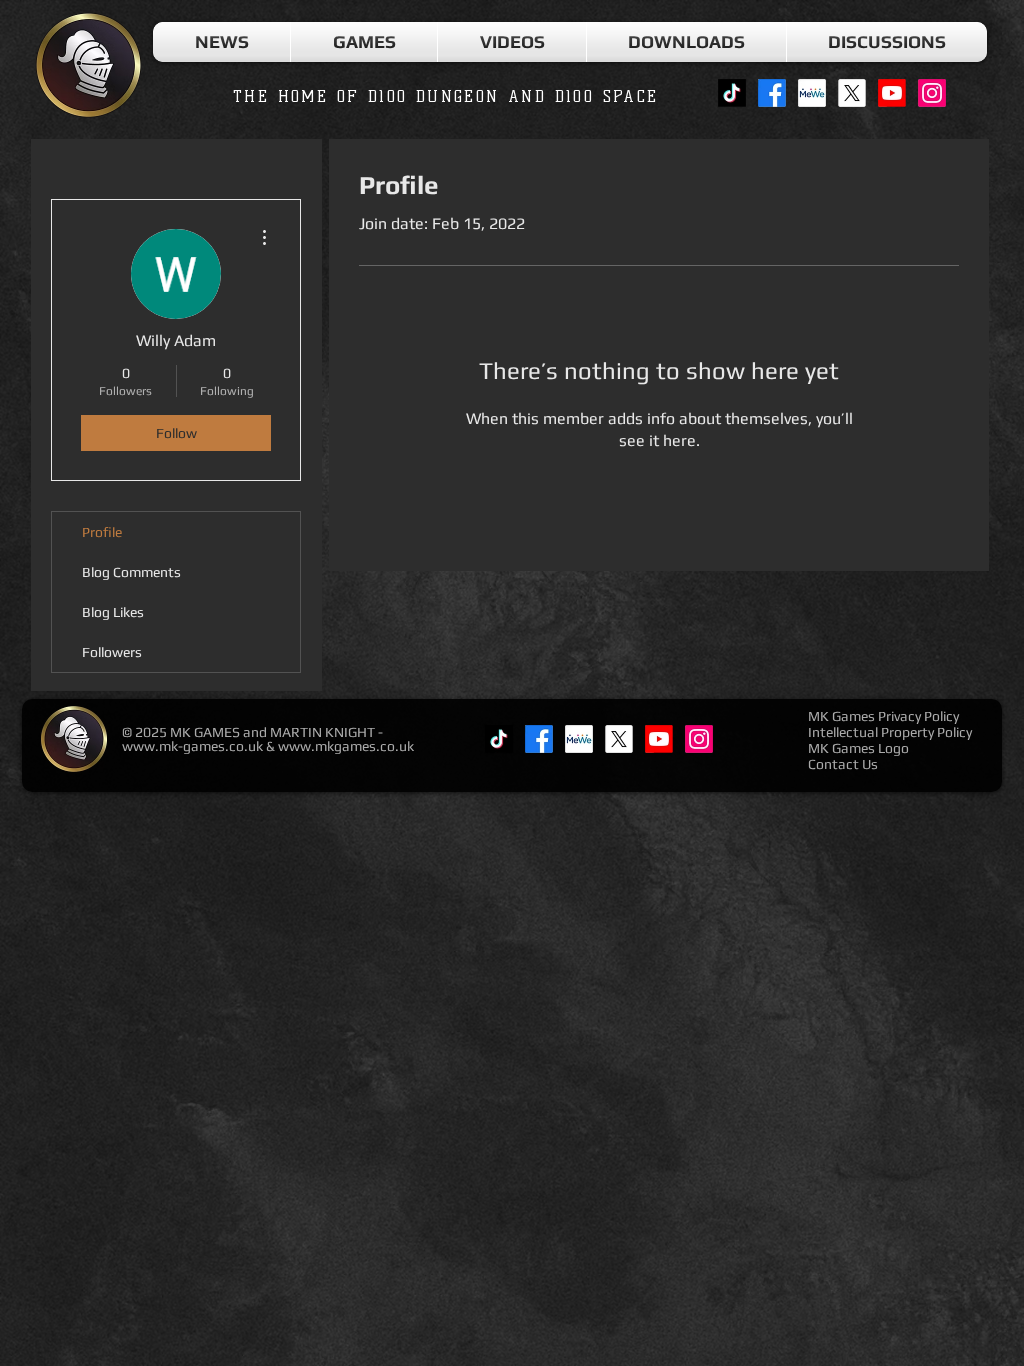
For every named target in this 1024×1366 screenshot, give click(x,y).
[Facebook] (772, 93)
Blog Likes (113, 612)
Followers (112, 652)
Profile (102, 532)
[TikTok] (732, 93)
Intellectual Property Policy (890, 732)
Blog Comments (131, 572)
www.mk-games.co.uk (192, 746)
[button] (364, 42)
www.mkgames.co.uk (346, 746)
